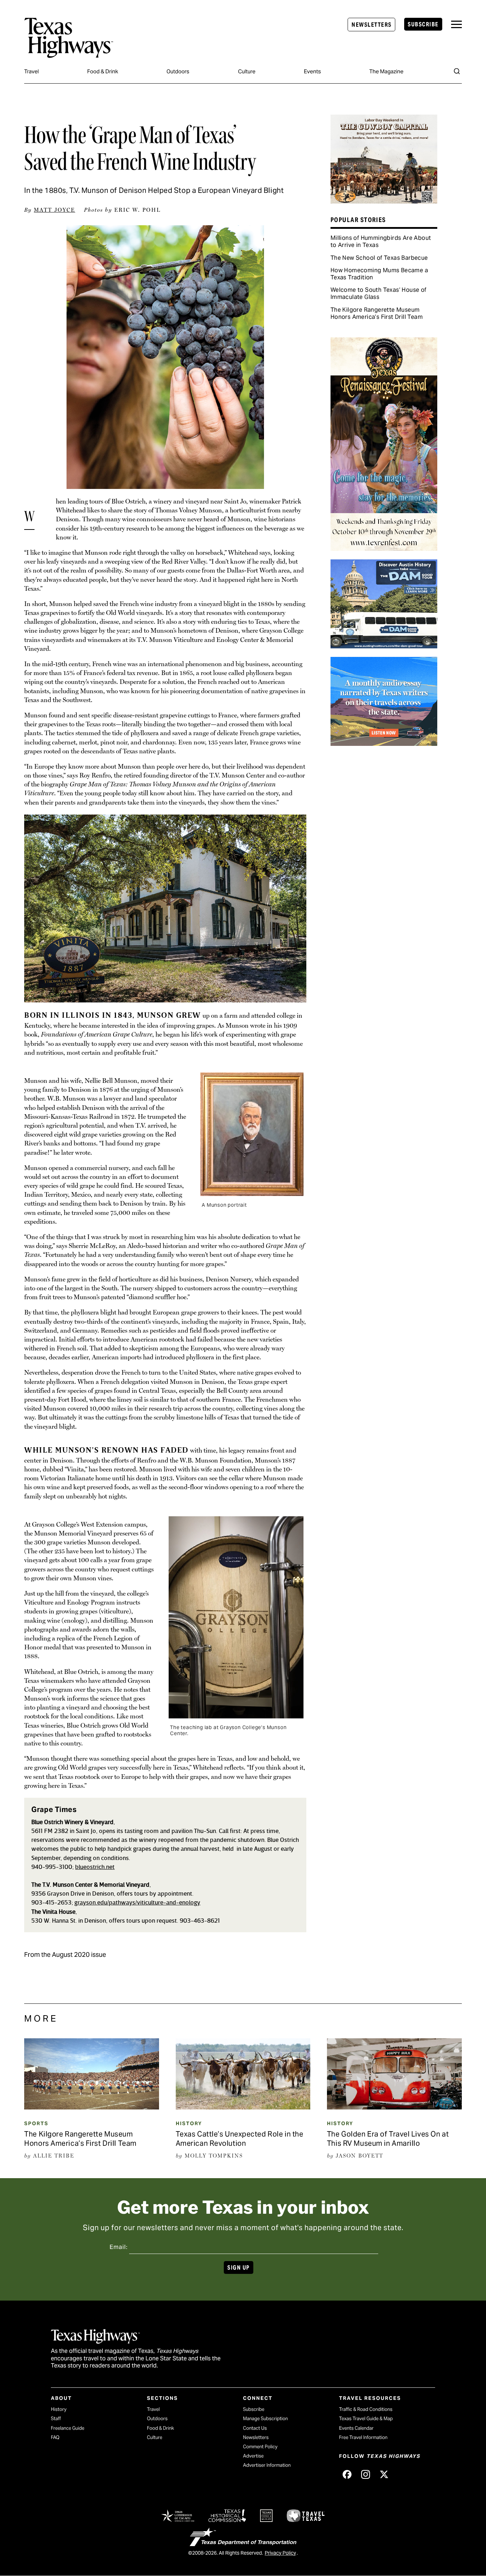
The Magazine (386, 71)
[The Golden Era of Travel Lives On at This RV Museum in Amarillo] (394, 2107)
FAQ (55, 2437)
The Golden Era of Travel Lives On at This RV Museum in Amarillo (388, 2139)
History (189, 2123)
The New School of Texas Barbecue (379, 258)
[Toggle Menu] (456, 24)
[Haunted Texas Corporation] (384, 646)
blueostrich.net (95, 1867)
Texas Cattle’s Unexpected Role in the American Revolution (240, 2139)
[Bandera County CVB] (384, 201)
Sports (36, 2123)
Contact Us (255, 2428)
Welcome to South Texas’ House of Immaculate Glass (379, 293)
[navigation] (456, 24)
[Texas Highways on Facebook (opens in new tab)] (347, 2474)
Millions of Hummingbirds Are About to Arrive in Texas (381, 241)
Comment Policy (260, 2447)
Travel (31, 71)
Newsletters (371, 25)
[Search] (457, 71)
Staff (56, 2419)
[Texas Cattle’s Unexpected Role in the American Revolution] (243, 2107)
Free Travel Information (363, 2437)
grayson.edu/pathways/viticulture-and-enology (137, 1903)
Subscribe (423, 24)
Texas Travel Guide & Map (366, 2419)
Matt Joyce (54, 210)
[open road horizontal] (384, 743)
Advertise (253, 2456)
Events (312, 71)
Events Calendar (356, 2428)
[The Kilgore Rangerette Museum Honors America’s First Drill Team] (92, 2107)
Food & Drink (103, 71)
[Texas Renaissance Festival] (384, 548)
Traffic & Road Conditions (366, 2409)
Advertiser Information (267, 2465)
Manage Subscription (265, 2419)
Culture (247, 71)
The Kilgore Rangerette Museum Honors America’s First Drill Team (377, 313)
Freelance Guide (68, 2428)
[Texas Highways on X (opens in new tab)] (384, 2474)
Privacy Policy (280, 2553)
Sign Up (238, 2268)
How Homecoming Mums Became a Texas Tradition (379, 274)
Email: (119, 2247)
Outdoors (178, 71)
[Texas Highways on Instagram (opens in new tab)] (365, 2474)
